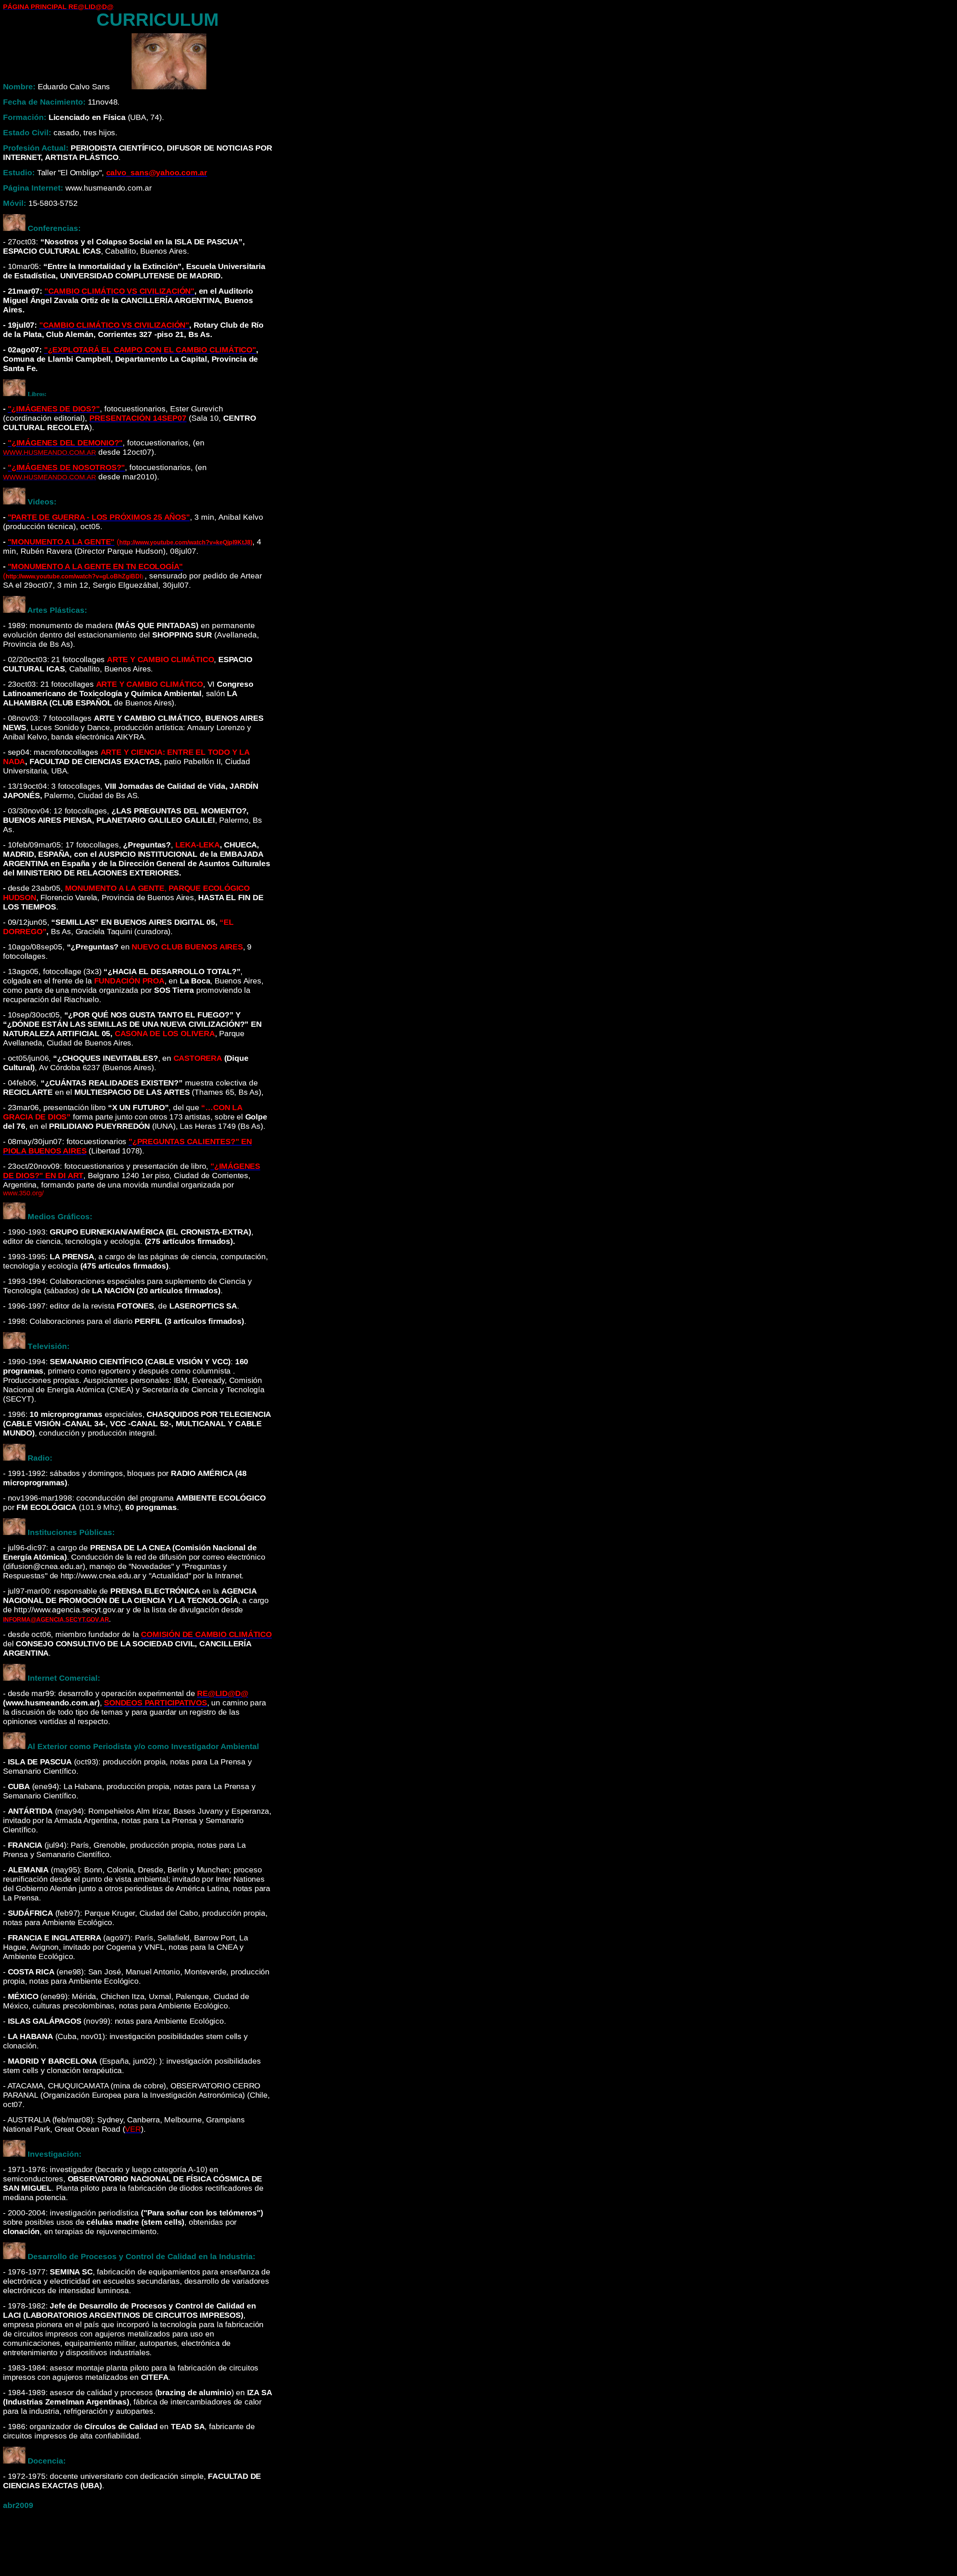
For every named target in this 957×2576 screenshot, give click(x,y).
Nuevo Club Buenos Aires (187, 947)
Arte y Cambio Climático (160, 660)
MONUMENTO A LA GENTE (115, 888)
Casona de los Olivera (165, 1034)
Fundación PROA (129, 981)
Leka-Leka (198, 845)
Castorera (198, 1058)
